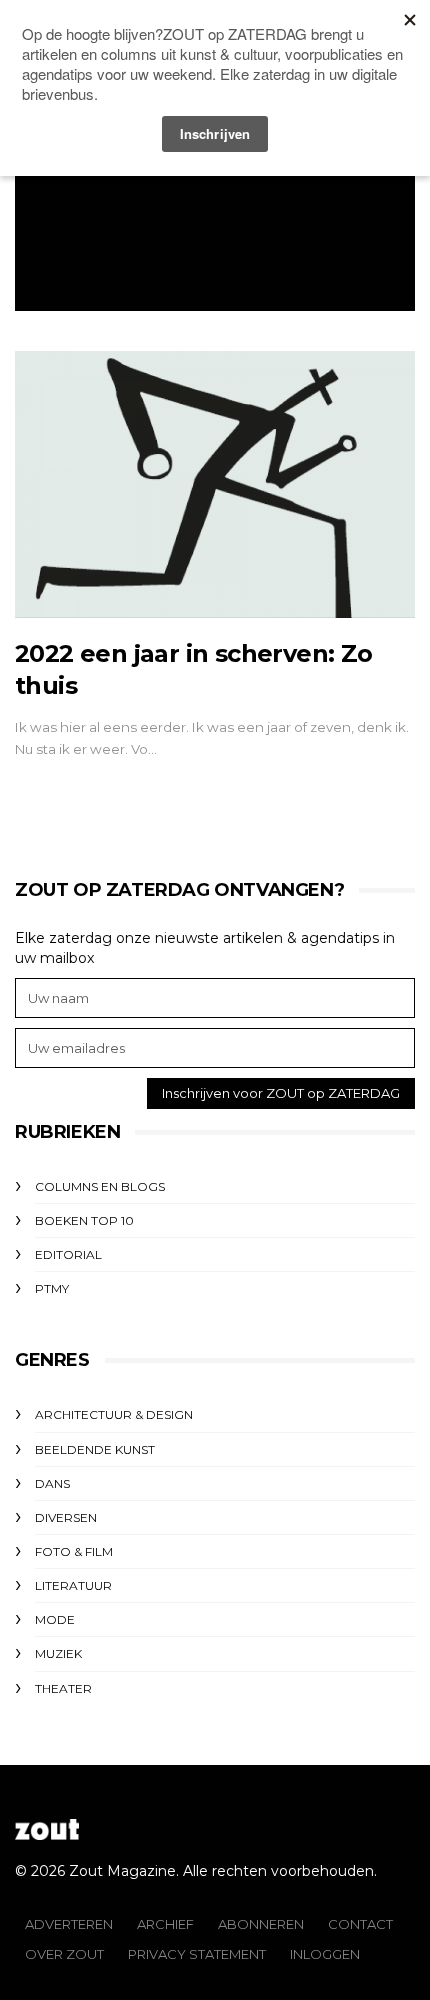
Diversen (66, 1517)
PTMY (52, 1288)
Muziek (58, 1653)
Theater (63, 1688)
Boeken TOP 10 (84, 1220)
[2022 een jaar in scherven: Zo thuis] (215, 484)
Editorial (68, 1254)
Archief (165, 1924)
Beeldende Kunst (95, 1449)
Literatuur (73, 1585)
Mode (55, 1619)
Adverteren (69, 1924)
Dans (52, 1483)
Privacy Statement (197, 1954)
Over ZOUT (64, 1954)
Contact (360, 1924)
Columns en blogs (100, 1186)
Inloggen (325, 1954)
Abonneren (261, 1924)
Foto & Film (74, 1551)
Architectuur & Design (114, 1414)
